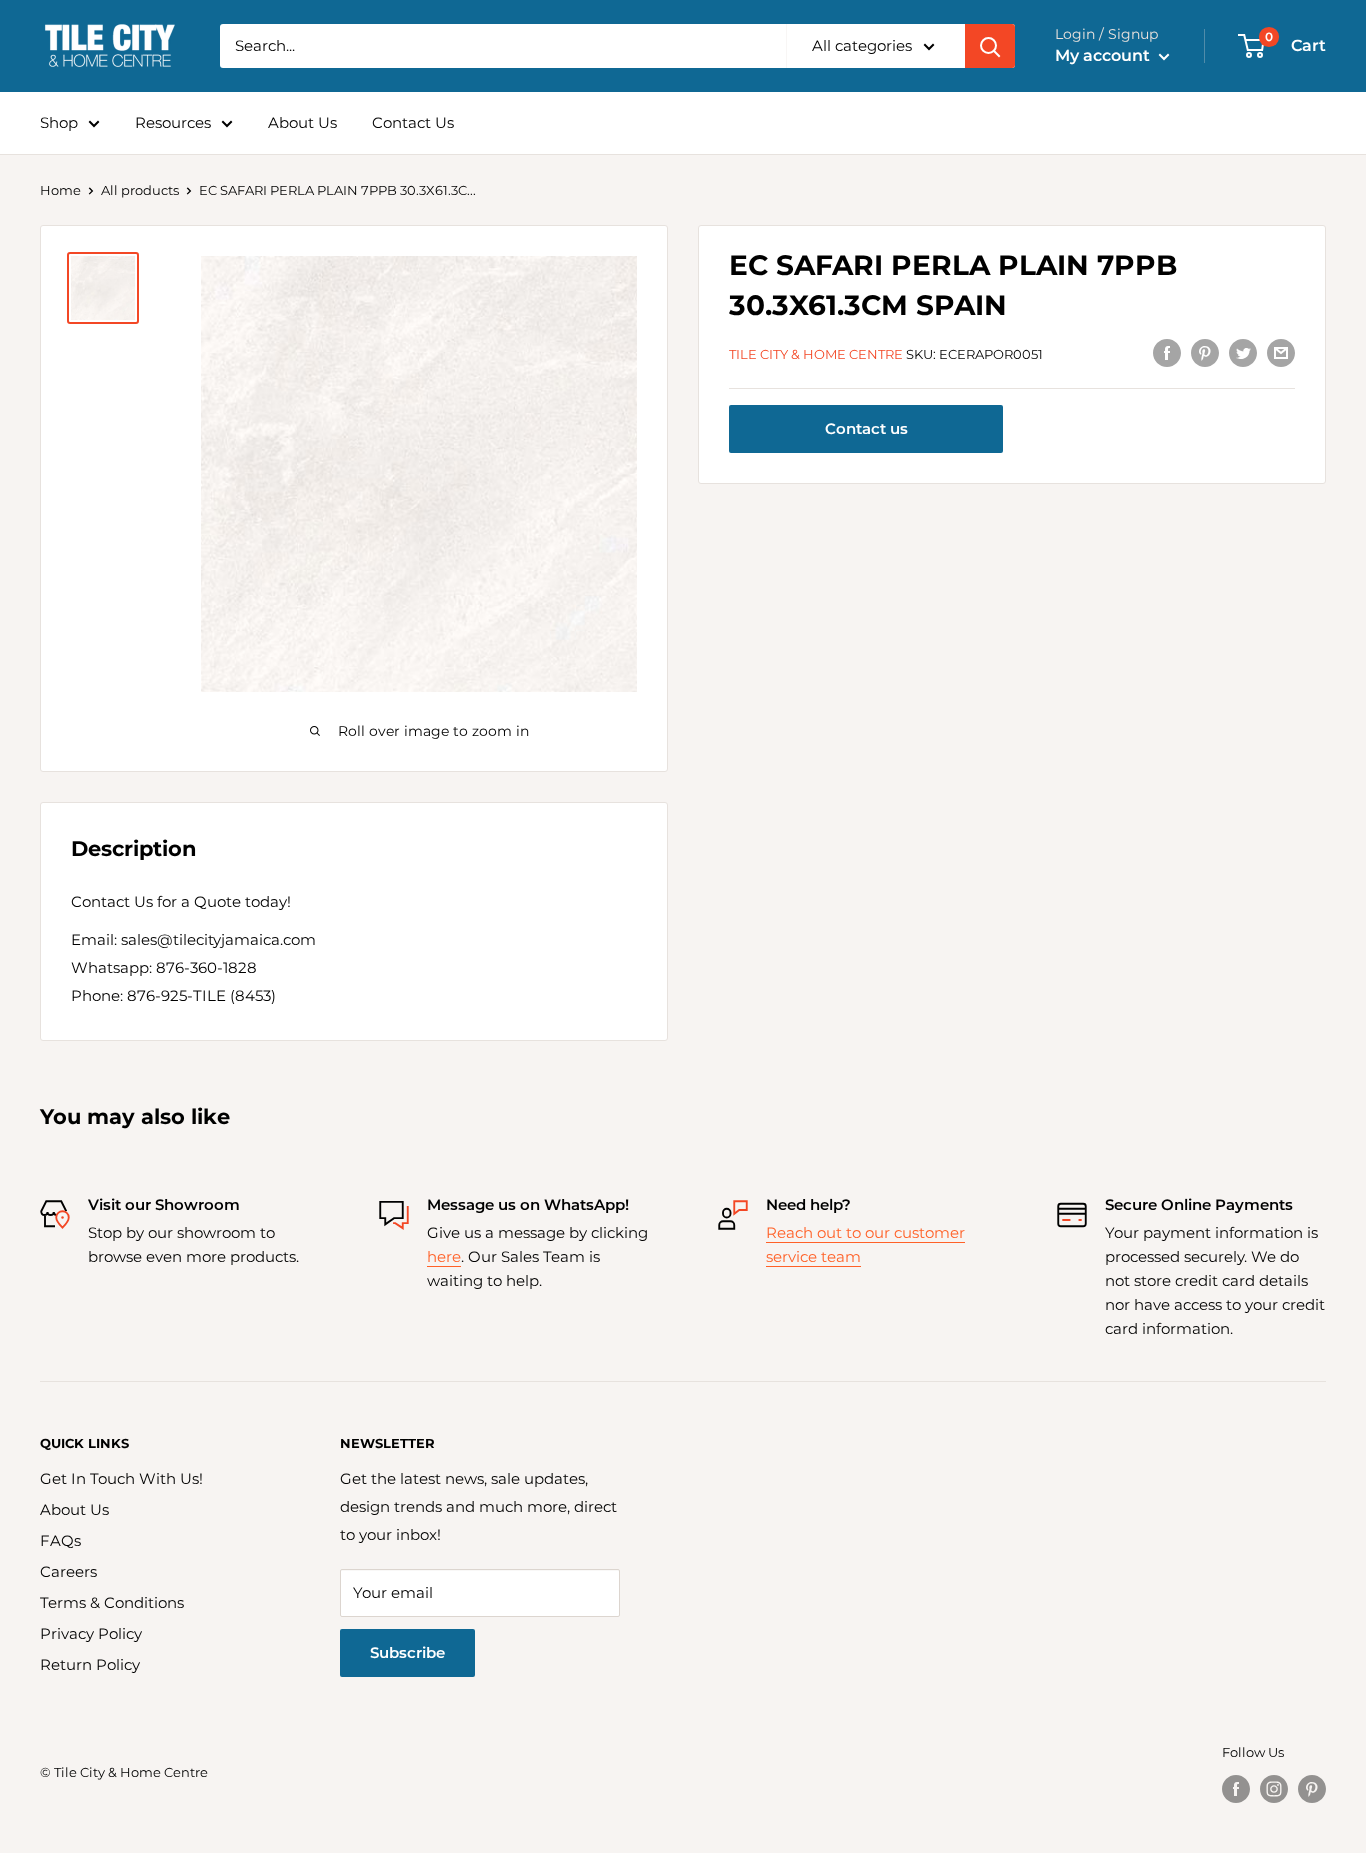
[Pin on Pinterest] (1205, 352)
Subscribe (407, 1652)
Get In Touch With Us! (121, 1478)
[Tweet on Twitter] (1243, 352)
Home (60, 190)
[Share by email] (1281, 352)
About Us (302, 122)
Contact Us (413, 122)
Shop (59, 122)
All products (140, 190)
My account (1104, 55)
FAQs (60, 1540)
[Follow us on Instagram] (1274, 1789)
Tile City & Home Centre (816, 354)
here (444, 1256)
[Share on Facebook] (1167, 352)
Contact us (866, 429)
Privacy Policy (91, 1633)
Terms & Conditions (112, 1602)
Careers (68, 1571)
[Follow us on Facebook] (1236, 1789)
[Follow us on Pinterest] (1312, 1789)
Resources (173, 122)
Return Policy (90, 1664)
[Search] (990, 46)
